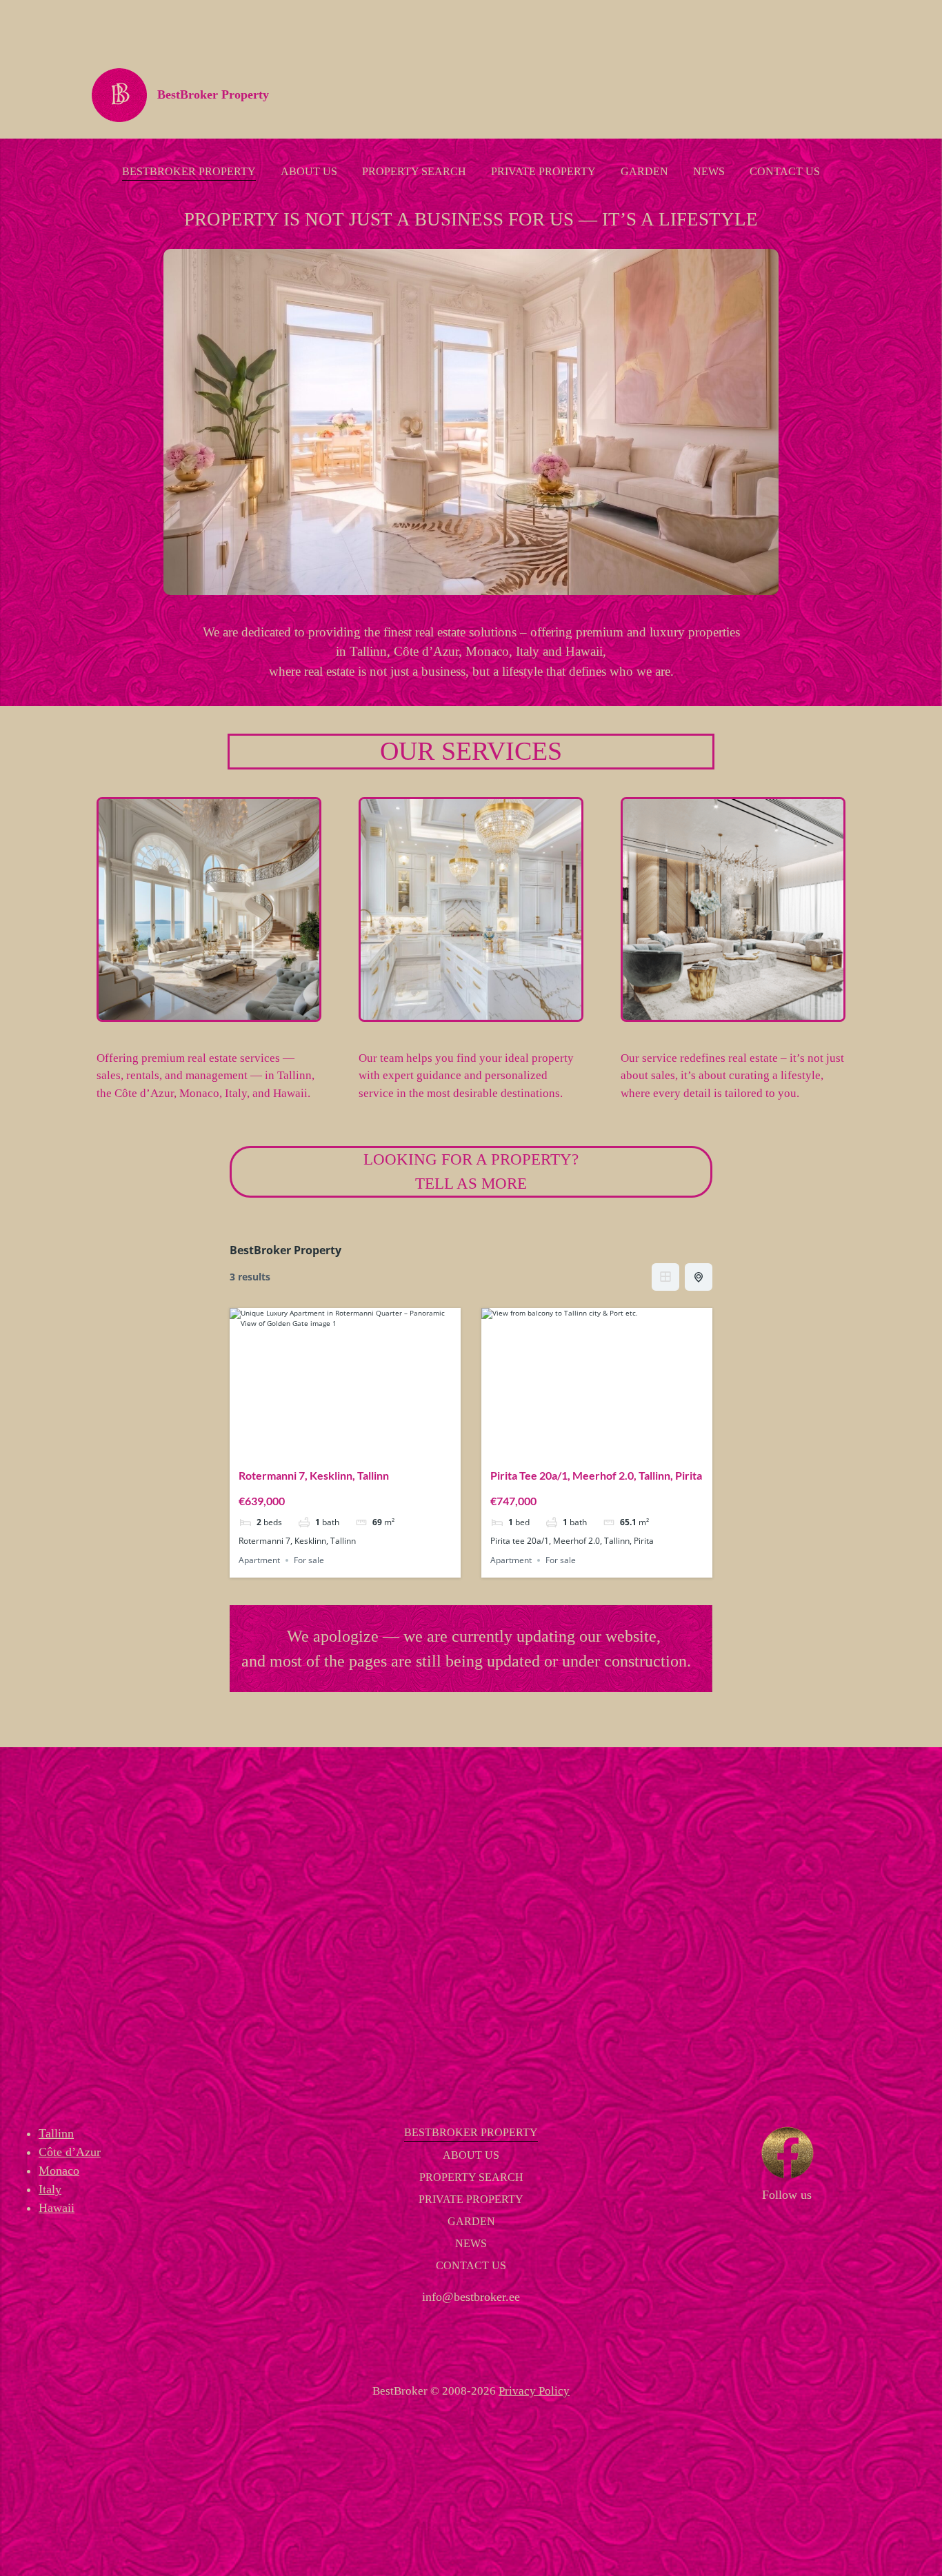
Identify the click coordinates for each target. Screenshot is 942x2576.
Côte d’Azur (70, 2152)
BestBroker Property (213, 94)
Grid (665, 1277)
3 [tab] (345, 1447)
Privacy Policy (534, 2391)
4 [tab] (358, 1447)
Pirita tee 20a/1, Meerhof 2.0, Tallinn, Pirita (596, 1475)
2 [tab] (333, 1447)
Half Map (699, 1277)
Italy (50, 2189)
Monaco (59, 2171)
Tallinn (56, 2133)
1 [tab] (321, 1447)
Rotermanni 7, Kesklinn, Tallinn (314, 1475)
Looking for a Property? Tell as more (471, 1171)
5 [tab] (370, 1447)
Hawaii (57, 2208)
